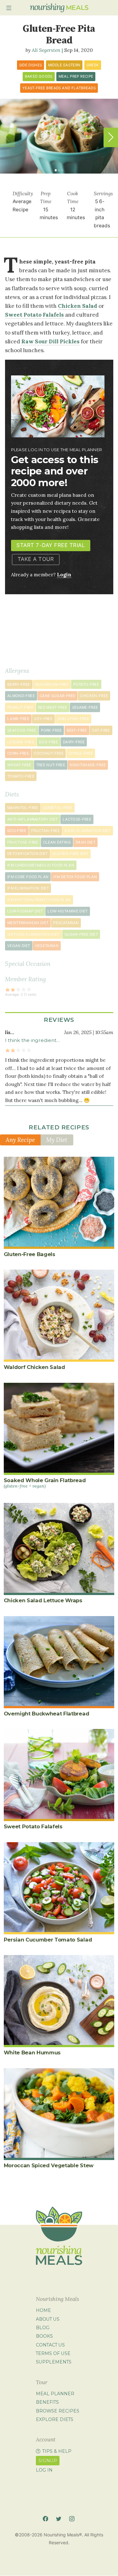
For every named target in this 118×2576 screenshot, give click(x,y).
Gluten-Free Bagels (30, 1254)
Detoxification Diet (28, 854)
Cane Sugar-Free (57, 696)
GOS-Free (17, 831)
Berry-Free (19, 684)
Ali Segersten (46, 50)
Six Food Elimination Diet (34, 934)
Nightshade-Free (88, 765)
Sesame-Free (85, 707)
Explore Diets (55, 2419)
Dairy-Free (74, 742)
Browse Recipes (58, 2411)
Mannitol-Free (23, 808)
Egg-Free (49, 742)
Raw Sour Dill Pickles (51, 341)
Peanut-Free (20, 707)
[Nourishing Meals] (59, 8)
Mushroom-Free (52, 684)
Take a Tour (36, 559)
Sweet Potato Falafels (34, 315)
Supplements (54, 2362)
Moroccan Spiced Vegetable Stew (49, 2165)
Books (44, 2336)
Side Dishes (31, 65)
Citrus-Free (81, 753)
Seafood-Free (22, 730)
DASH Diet (85, 842)
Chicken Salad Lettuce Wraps (43, 1600)
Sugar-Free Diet (81, 934)
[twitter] (59, 2519)
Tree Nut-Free (51, 765)
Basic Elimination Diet (88, 831)
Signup (48, 2461)
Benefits (47, 2402)
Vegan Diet (19, 946)
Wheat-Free (19, 765)
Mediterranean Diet (28, 923)
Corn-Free (18, 753)
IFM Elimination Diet (28, 888)
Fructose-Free (23, 842)
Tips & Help (57, 2451)
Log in (44, 2470)
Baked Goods (39, 76)
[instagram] (72, 2519)
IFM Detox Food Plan (75, 877)
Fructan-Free (45, 831)
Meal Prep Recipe (76, 76)
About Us (48, 2319)
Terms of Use (53, 2353)
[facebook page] (45, 2519)
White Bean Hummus (32, 2052)
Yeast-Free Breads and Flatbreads (59, 88)
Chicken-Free (94, 696)
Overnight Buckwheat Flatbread (47, 1714)
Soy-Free (43, 719)
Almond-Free (21, 696)
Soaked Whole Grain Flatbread (45, 1483)
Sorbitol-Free (58, 808)
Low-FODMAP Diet (25, 911)
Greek (93, 65)
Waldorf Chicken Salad (34, 1367)
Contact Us (50, 2345)
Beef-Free (77, 730)
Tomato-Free (21, 776)
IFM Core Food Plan (28, 877)
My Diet (57, 1140)
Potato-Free (86, 684)
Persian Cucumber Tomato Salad (48, 1940)
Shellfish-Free (73, 719)
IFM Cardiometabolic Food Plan (41, 865)
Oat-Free (101, 730)
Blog (43, 2328)
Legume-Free (21, 742)
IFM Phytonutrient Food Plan (39, 900)
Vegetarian (47, 946)
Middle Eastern (64, 65)
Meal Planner (55, 2394)
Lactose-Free (77, 819)
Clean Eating (57, 842)
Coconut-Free (49, 753)
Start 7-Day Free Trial (51, 545)
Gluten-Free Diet (71, 854)
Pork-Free (51, 730)
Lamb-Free (18, 719)
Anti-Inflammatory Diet (33, 819)
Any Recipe (20, 1140)
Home (43, 2310)
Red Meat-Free (53, 707)
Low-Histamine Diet (67, 911)
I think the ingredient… (32, 1040)
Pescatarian (66, 923)
